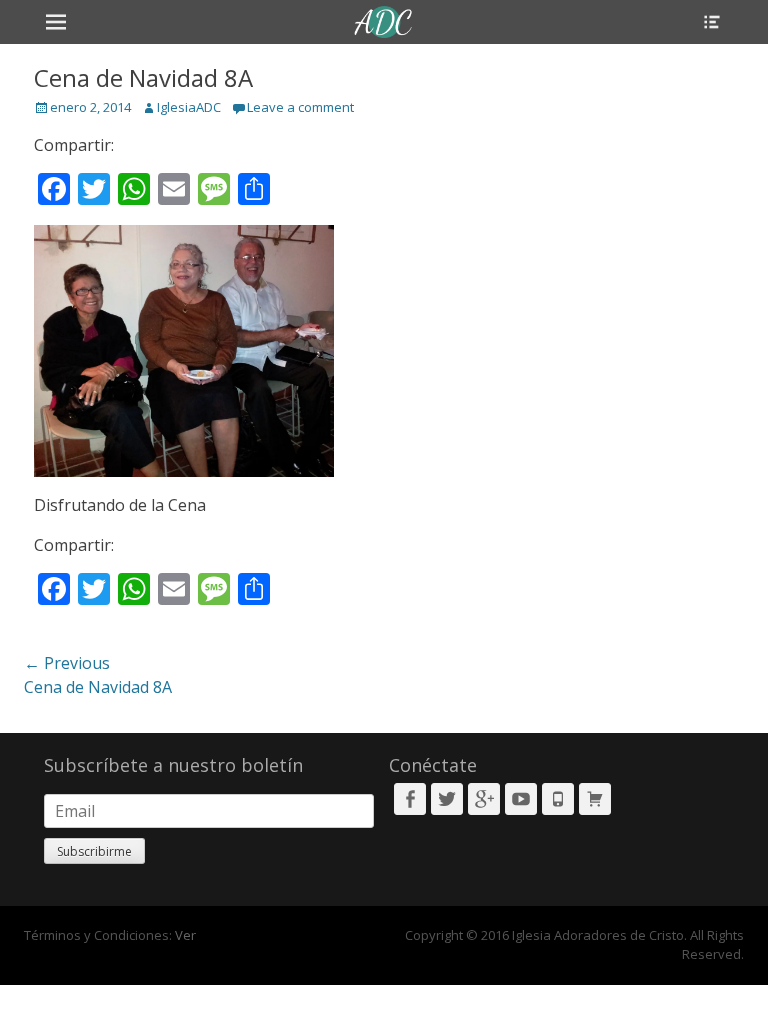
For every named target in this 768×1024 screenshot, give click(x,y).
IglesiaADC (189, 107)
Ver (185, 935)
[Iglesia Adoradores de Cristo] (384, 22)
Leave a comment (300, 107)
